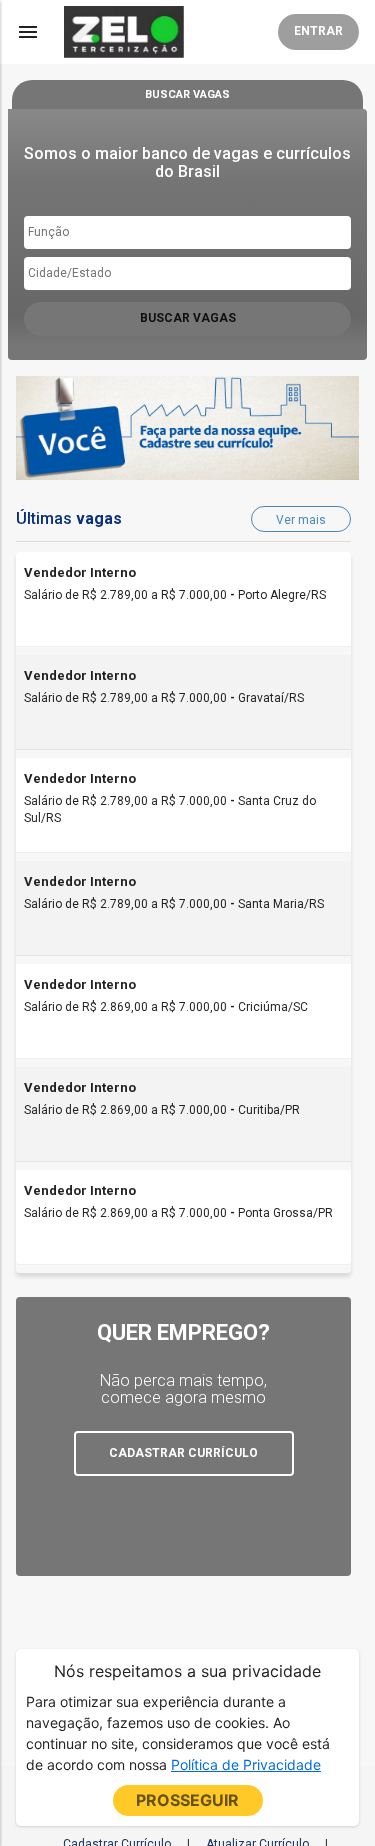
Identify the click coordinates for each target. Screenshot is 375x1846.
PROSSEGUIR (187, 1800)
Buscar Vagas (188, 318)
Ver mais (301, 520)
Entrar (318, 31)
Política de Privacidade (246, 1764)
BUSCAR (187, 94)
